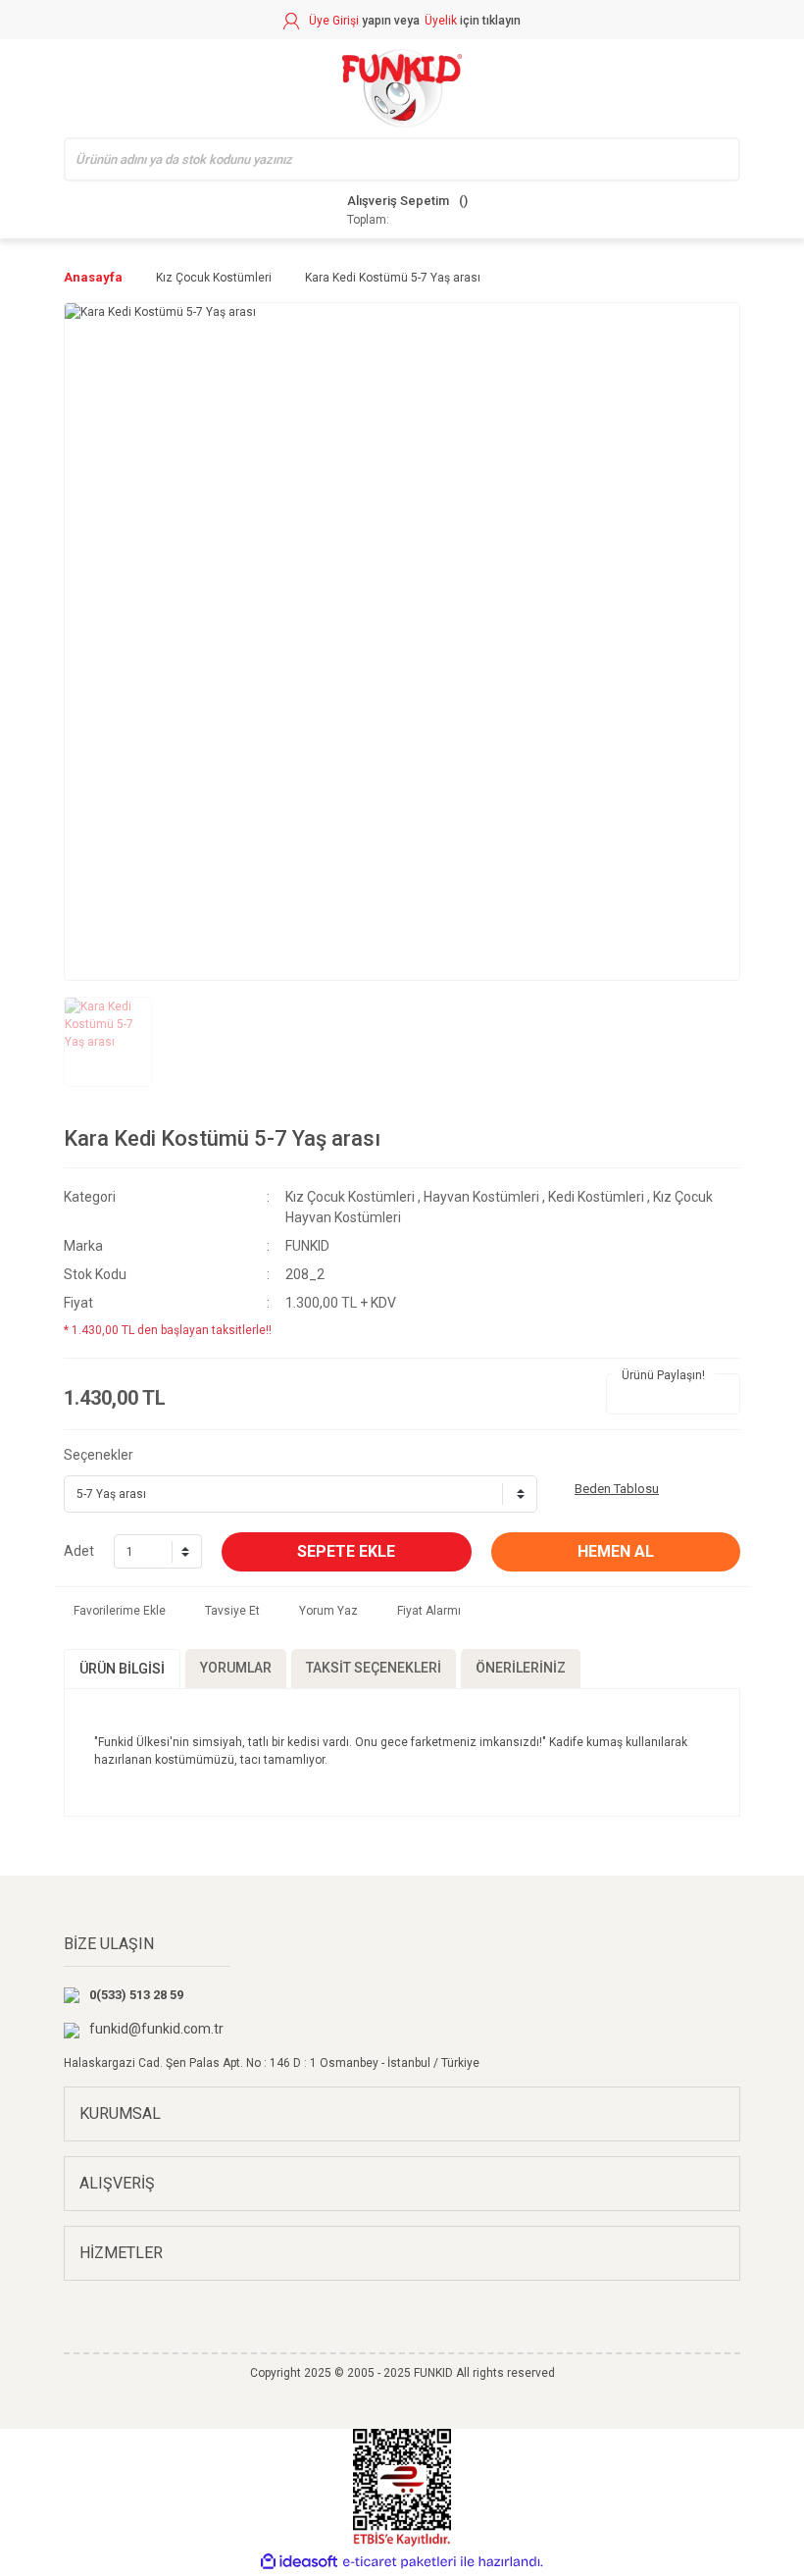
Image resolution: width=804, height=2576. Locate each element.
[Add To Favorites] (115, 1611)
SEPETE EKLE (346, 1551)
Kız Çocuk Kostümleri (350, 1197)
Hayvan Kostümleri (481, 1197)
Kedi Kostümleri (596, 1197)
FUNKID (307, 1246)
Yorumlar (236, 1668)
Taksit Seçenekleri (374, 1668)
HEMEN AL (616, 1551)
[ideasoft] (299, 2562)
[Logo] (402, 88)
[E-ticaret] (400, 2561)
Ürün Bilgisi (122, 1669)
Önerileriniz (521, 1668)
